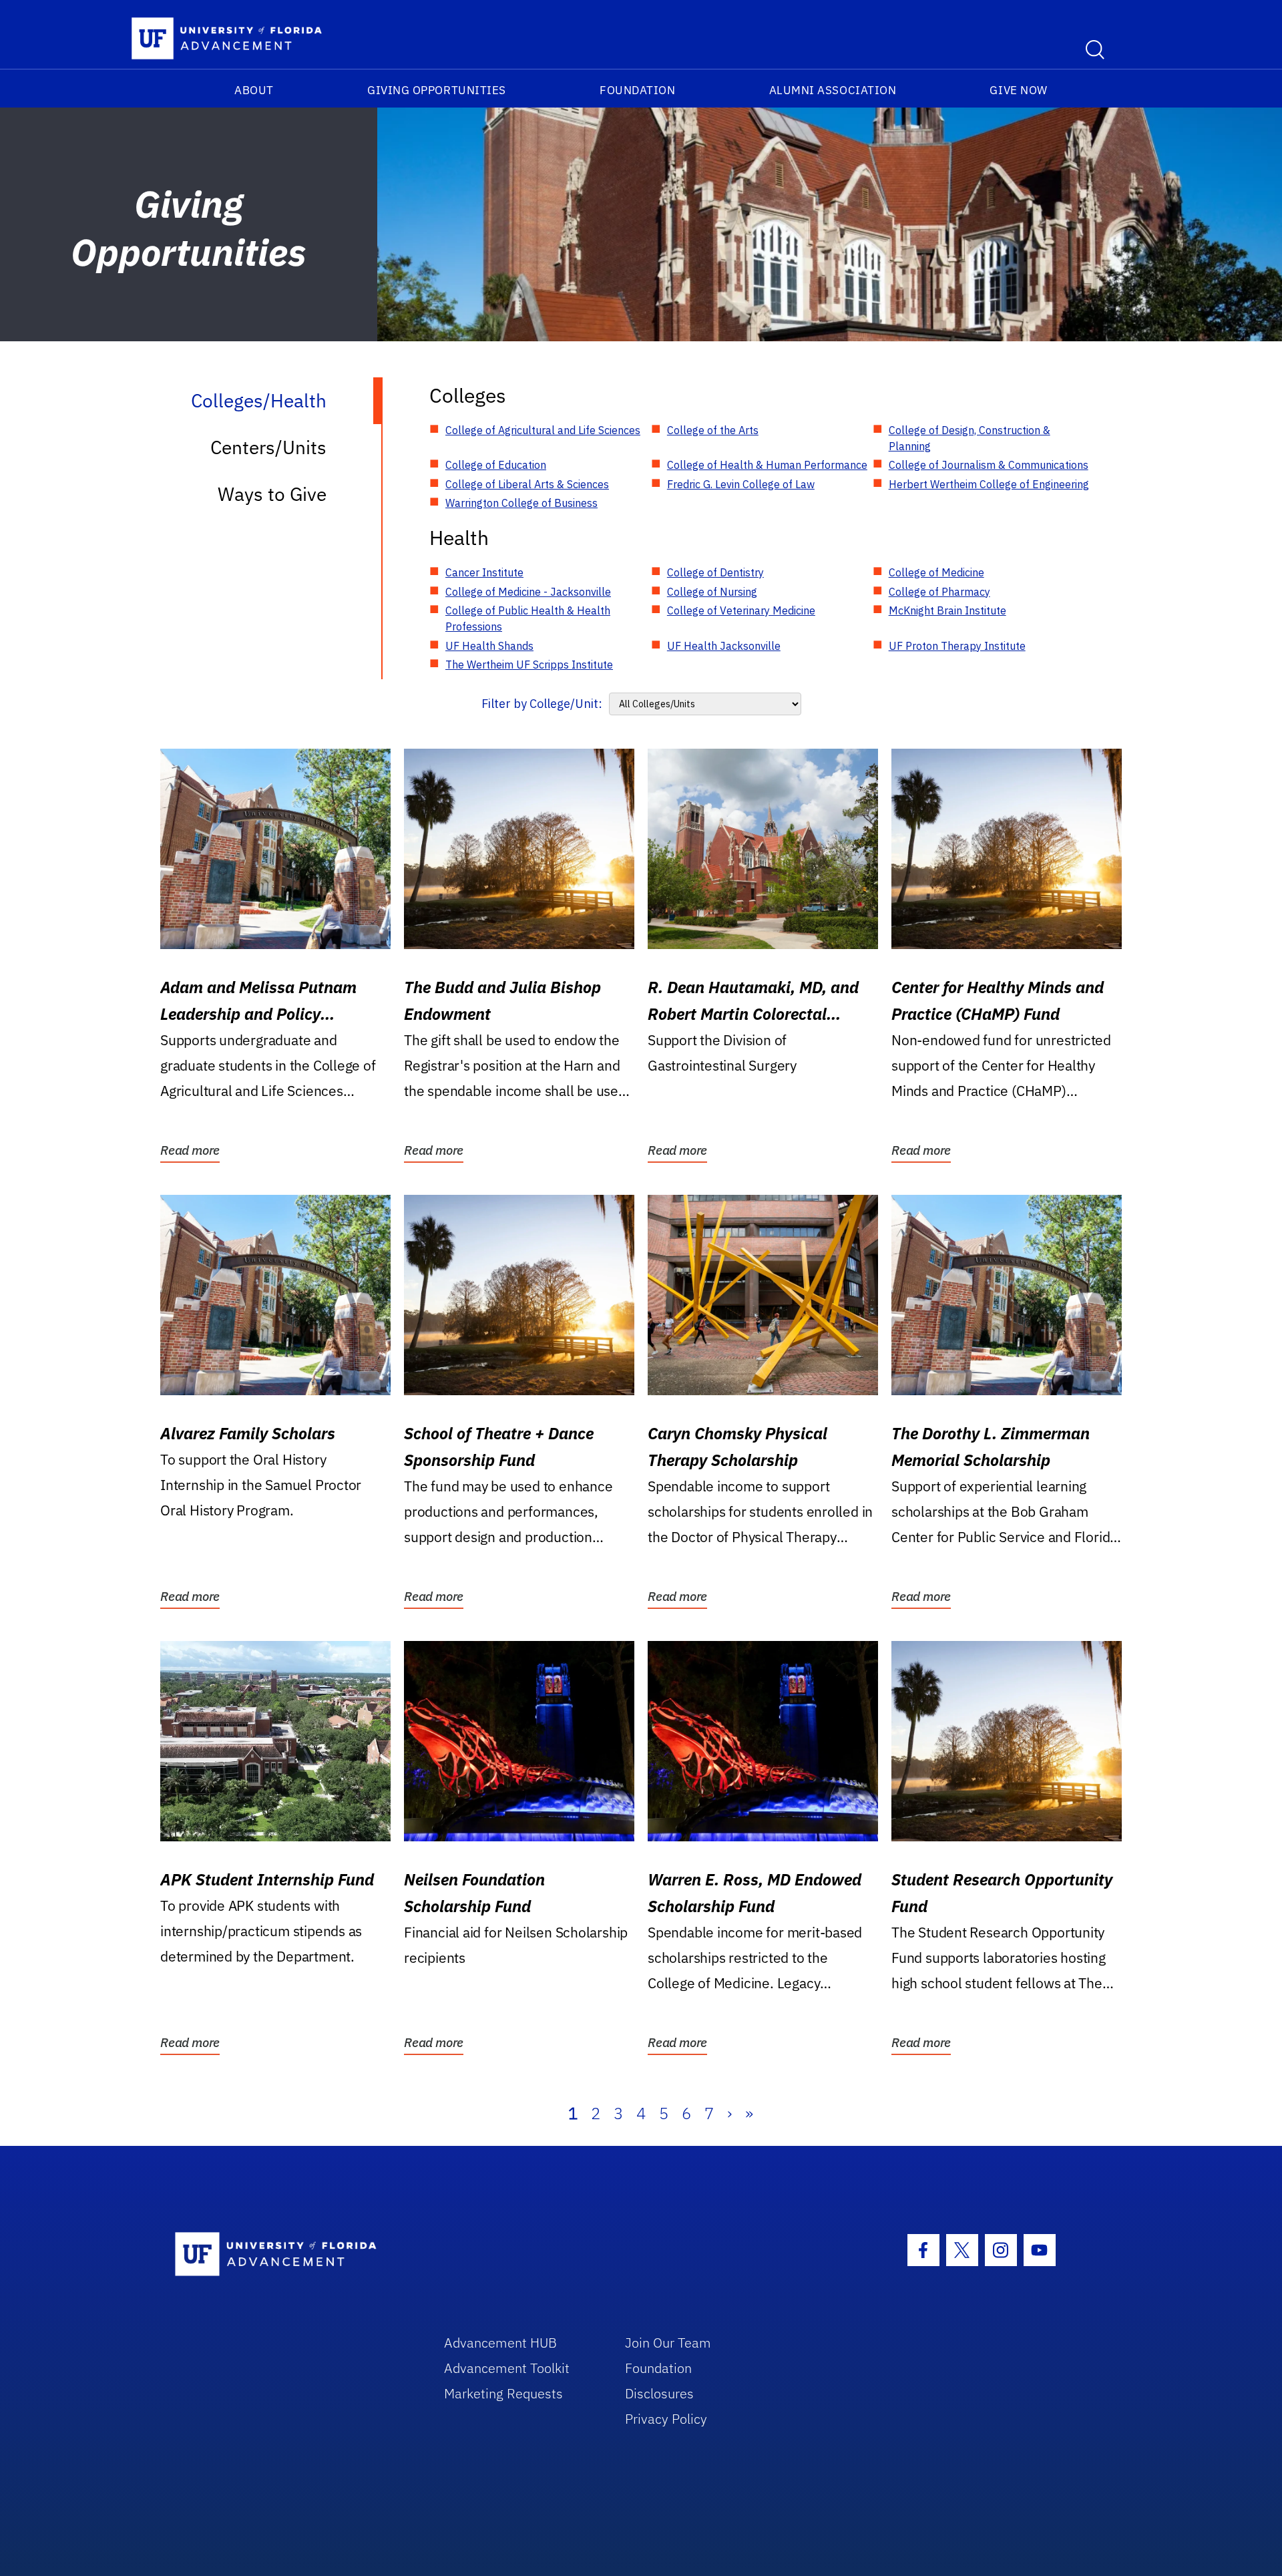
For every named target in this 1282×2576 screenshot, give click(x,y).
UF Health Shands (489, 646)
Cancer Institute (484, 572)
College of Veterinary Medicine (741, 610)
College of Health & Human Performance (767, 465)
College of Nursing (712, 592)
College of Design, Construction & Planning (970, 438)
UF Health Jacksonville (724, 646)
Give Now (1018, 90)
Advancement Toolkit (507, 2368)
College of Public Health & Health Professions (528, 618)
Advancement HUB (500, 2343)
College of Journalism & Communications (989, 465)
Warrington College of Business (521, 503)
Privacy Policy (666, 2419)
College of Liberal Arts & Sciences (527, 484)
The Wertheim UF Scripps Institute (529, 665)
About (254, 90)
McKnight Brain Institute (947, 610)
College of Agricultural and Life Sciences (543, 430)
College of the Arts (713, 430)
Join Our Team (668, 2343)
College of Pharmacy (939, 592)
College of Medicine (936, 572)
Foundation (637, 90)
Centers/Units (268, 447)
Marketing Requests (503, 2393)
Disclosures (659, 2393)
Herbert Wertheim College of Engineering (989, 484)
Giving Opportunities (437, 90)
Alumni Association (833, 90)
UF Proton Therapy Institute (957, 646)
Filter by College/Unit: (542, 704)
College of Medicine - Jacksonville (528, 592)
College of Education (496, 465)
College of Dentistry (715, 572)
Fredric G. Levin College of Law (741, 484)
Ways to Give (272, 494)
